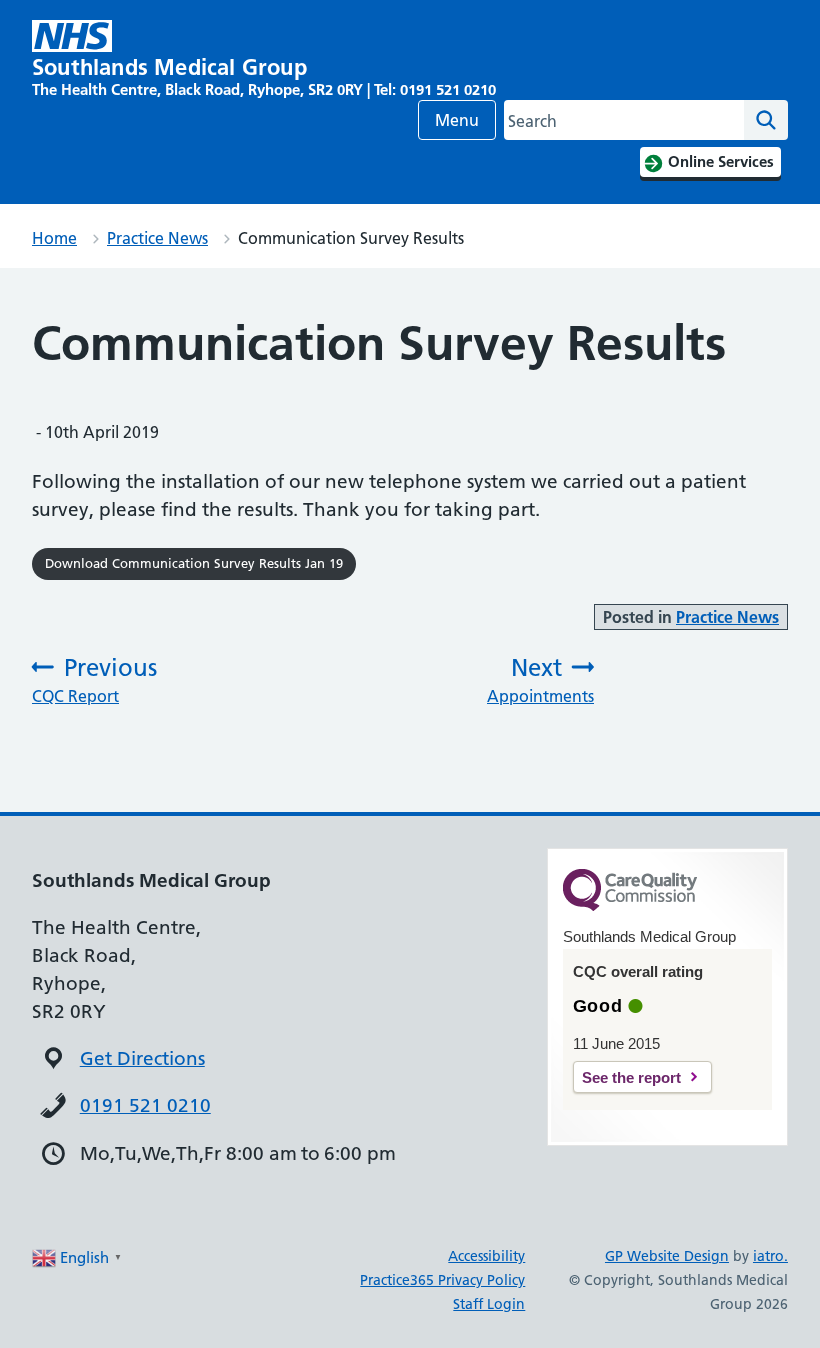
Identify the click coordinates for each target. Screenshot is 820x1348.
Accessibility (486, 1256)
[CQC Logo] (630, 906)
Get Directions (142, 1058)
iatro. (770, 1256)
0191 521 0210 (145, 1105)
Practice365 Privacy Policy (442, 1280)
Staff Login (489, 1304)
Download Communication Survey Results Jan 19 (194, 563)
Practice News (157, 238)
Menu (457, 120)
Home (54, 238)
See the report (631, 1077)
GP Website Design (667, 1256)
